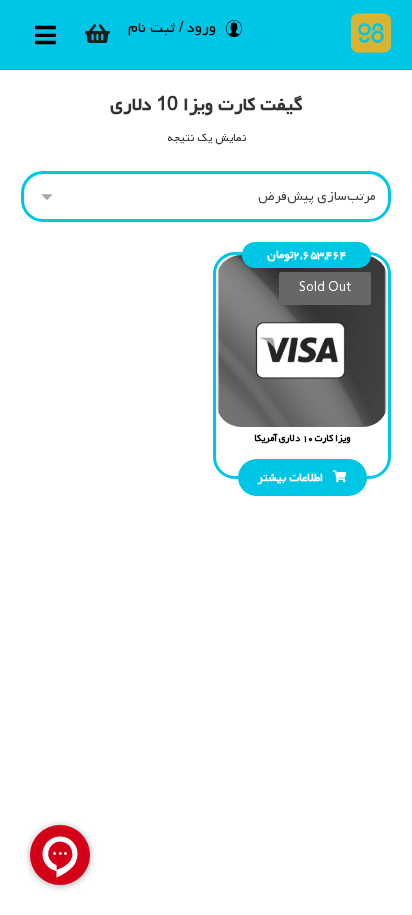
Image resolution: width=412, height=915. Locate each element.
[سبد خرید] (98, 34)
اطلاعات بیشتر (290, 478)
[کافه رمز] (366, 33)
